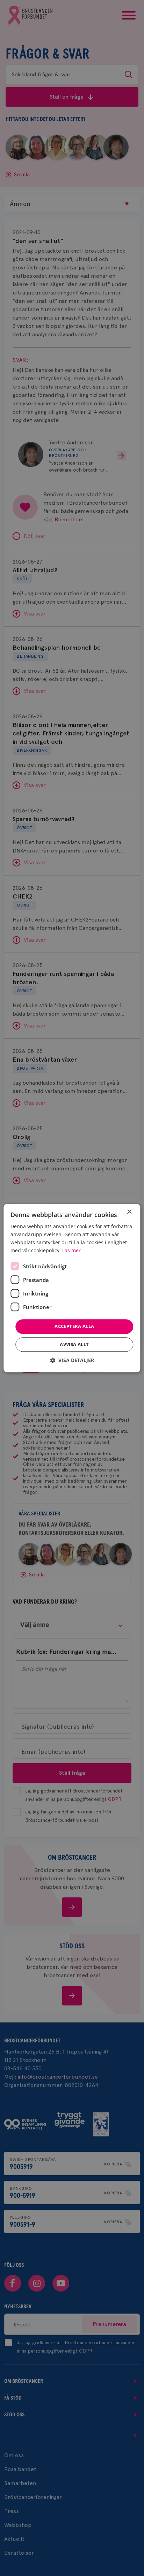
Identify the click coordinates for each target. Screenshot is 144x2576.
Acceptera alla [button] (74, 1327)
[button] (72, 1360)
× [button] (129, 1212)
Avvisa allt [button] (74, 1344)
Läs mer (71, 1250)
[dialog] (72, 1288)
